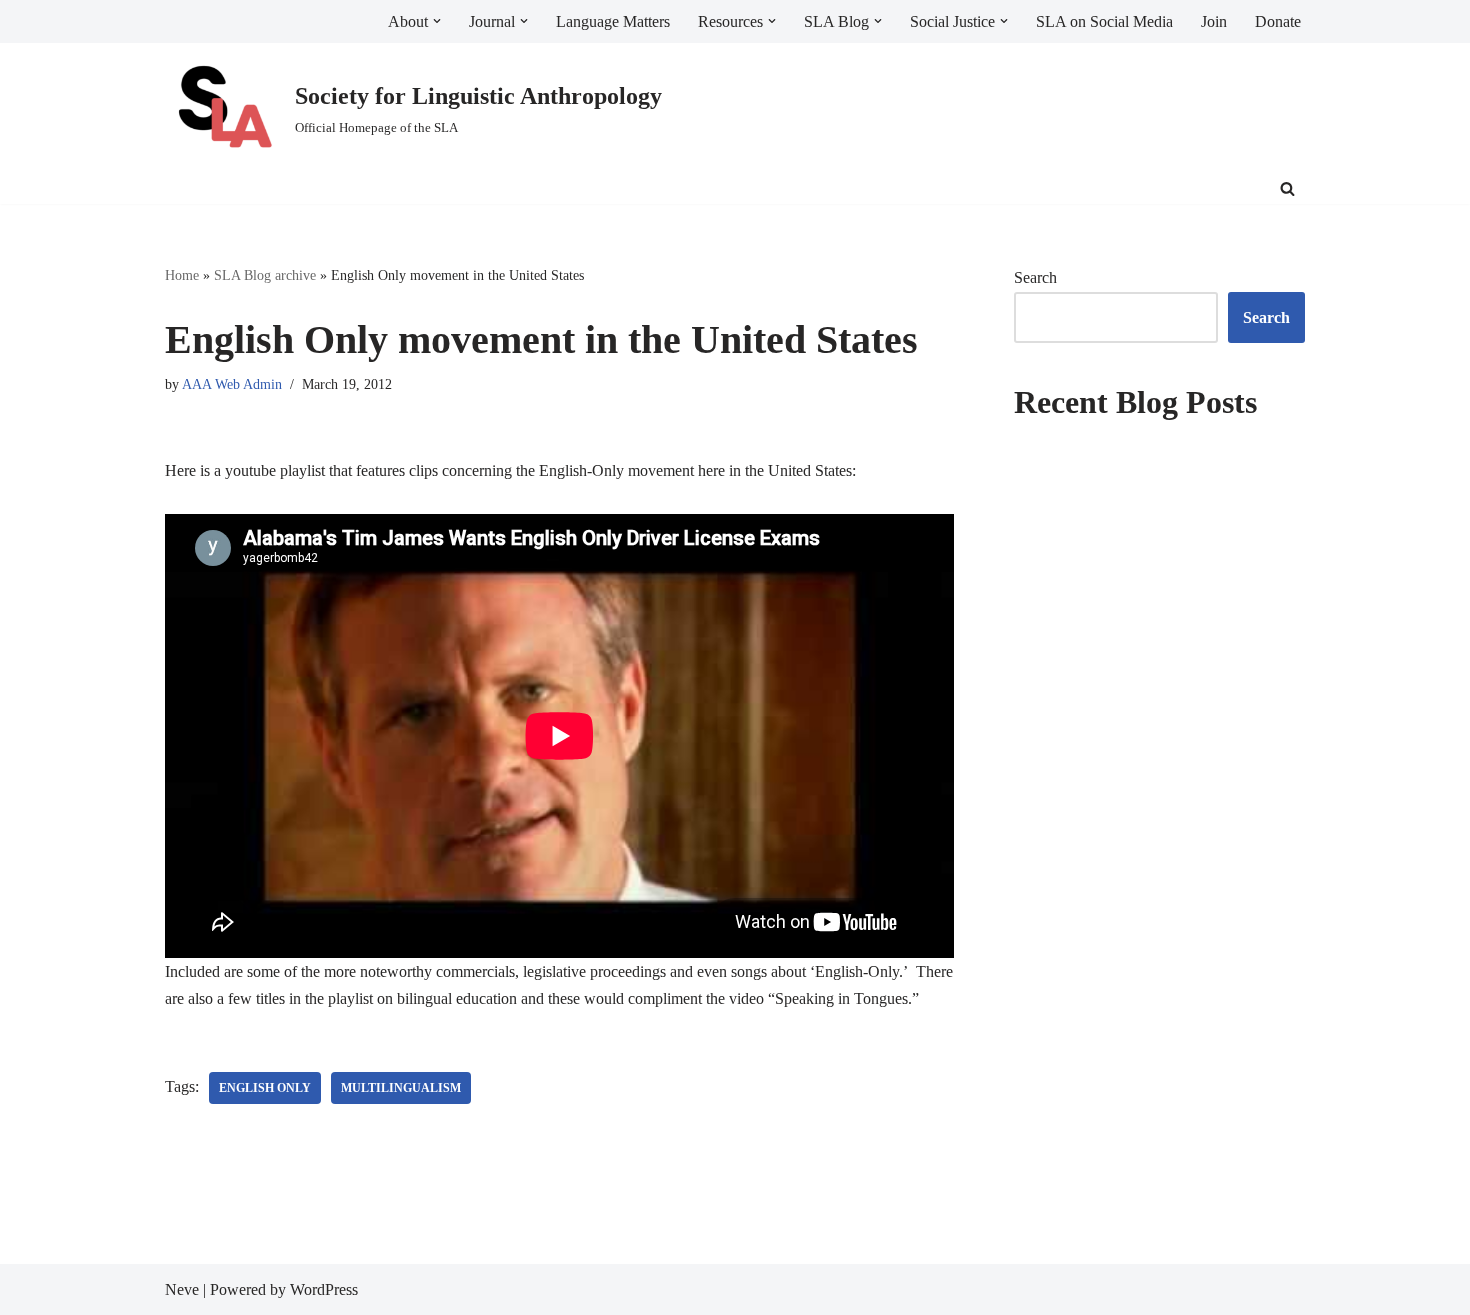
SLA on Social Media (1104, 21)
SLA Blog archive (265, 275)
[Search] (1287, 188)
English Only (265, 1088)
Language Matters (613, 21)
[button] (437, 21)
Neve (182, 1289)
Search (1035, 277)
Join (1214, 21)
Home (182, 275)
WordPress (324, 1289)
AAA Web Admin (232, 384)
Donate (1278, 21)
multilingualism (401, 1088)
